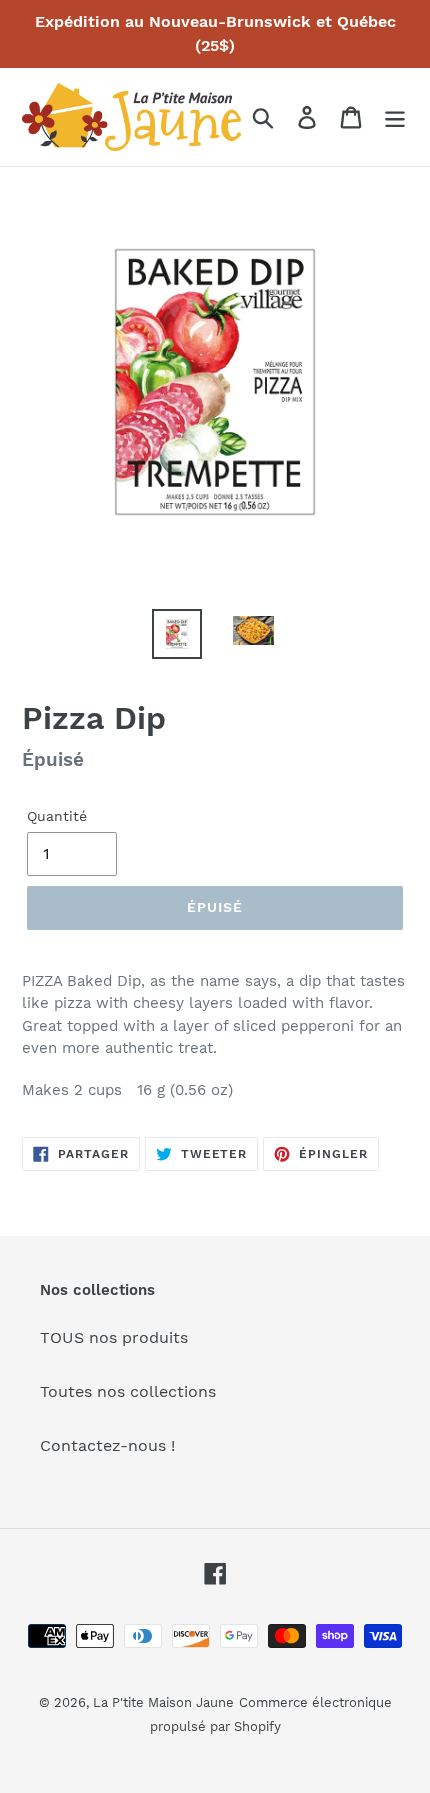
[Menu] (395, 117)
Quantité (57, 816)
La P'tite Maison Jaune (163, 1702)
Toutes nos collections (128, 1391)
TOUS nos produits (114, 1337)
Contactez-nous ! (107, 1445)
